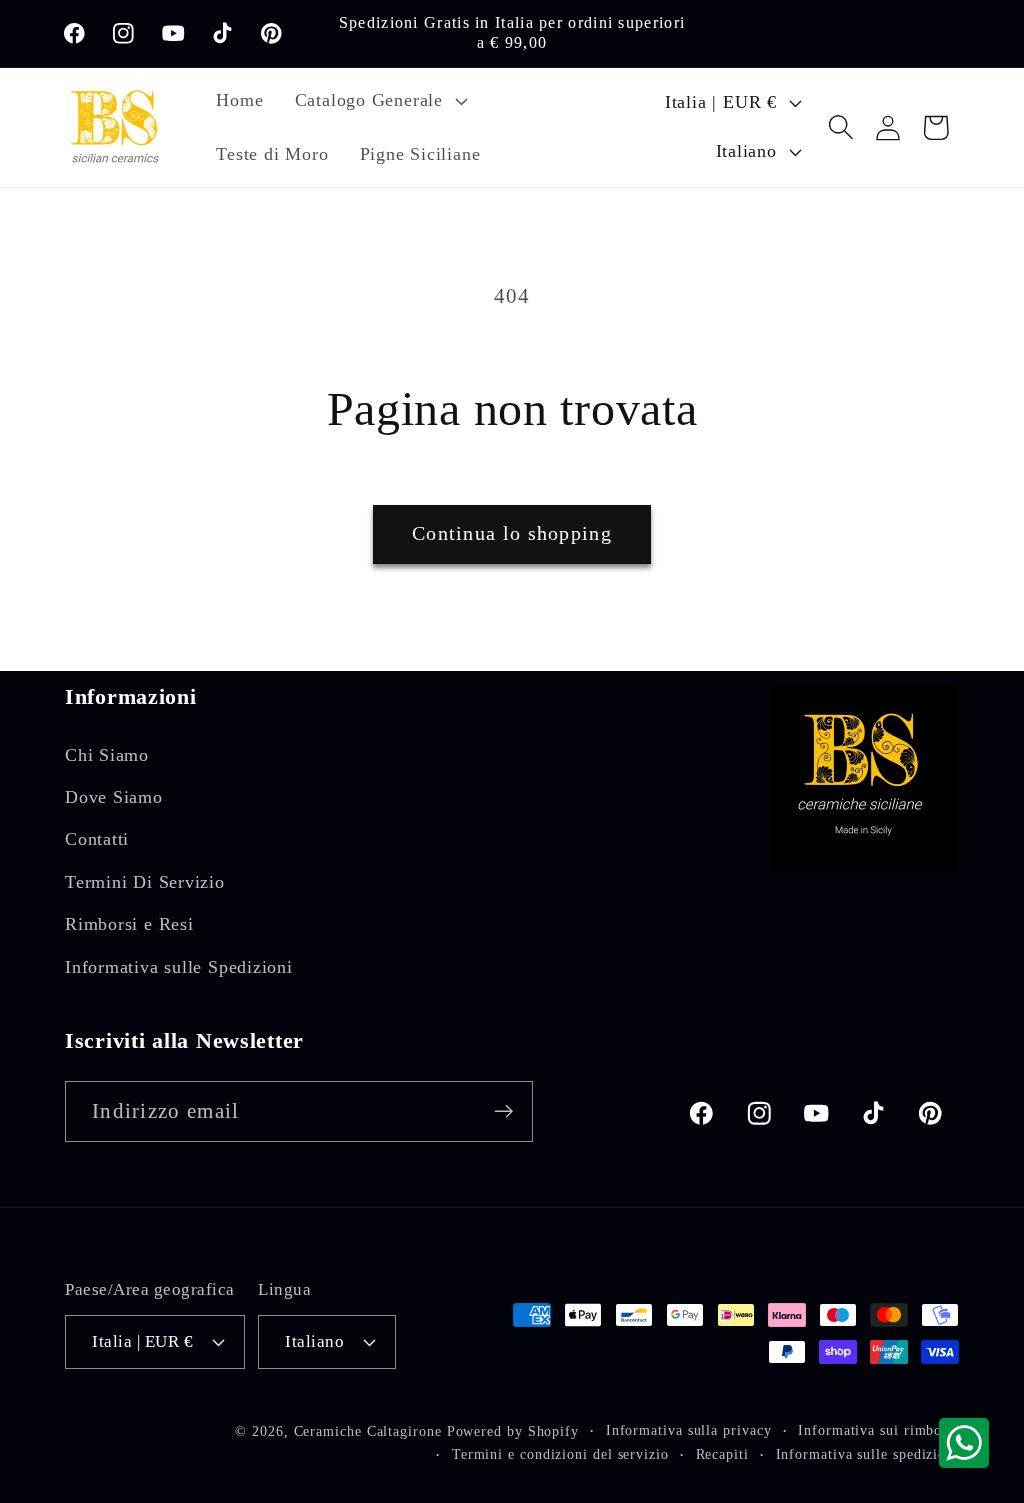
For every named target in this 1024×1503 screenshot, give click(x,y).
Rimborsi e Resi (129, 924)
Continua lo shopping (512, 533)
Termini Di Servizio (145, 882)
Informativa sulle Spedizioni (179, 967)
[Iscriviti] (503, 1111)
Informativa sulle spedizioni (867, 1454)
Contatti (97, 839)
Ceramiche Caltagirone (368, 1431)
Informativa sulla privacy (689, 1430)
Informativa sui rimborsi (878, 1430)
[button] (378, 101)
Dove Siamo (114, 797)
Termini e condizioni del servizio (560, 1454)
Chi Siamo (107, 755)
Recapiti (722, 1454)
